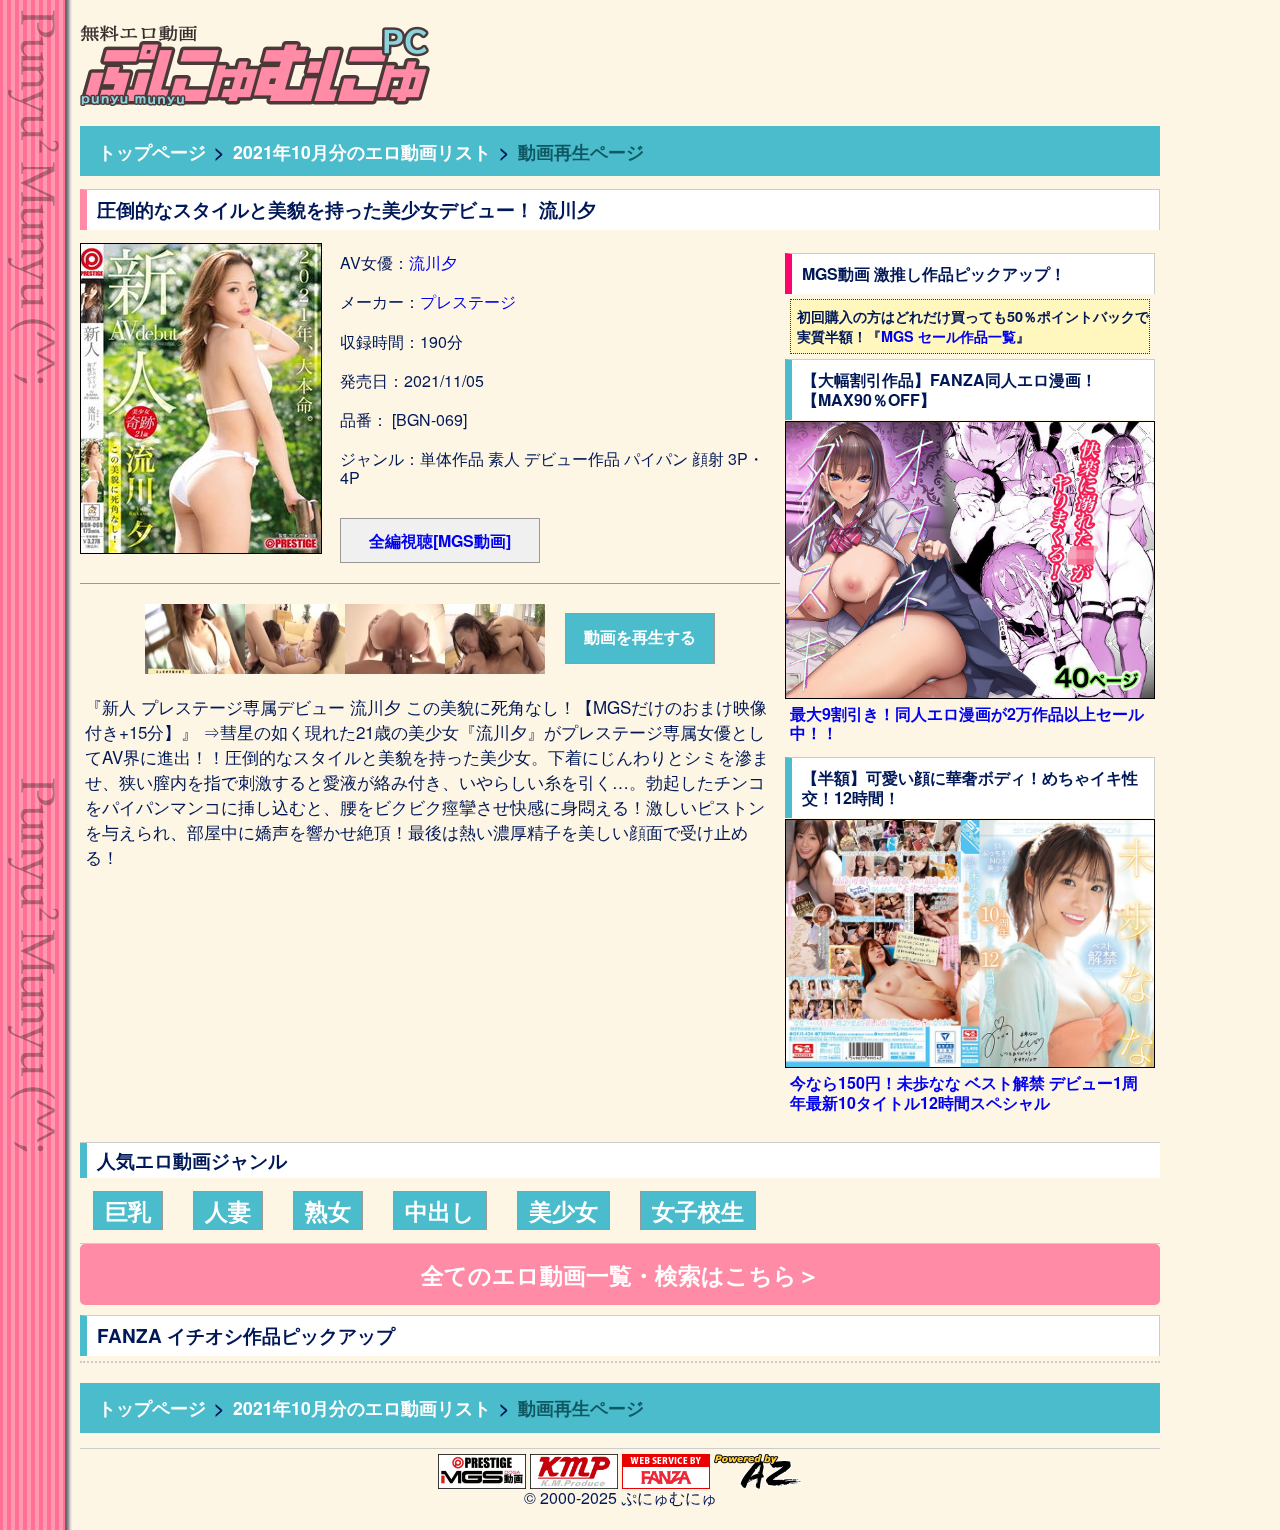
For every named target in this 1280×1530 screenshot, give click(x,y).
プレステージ (468, 301)
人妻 (228, 1210)
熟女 (328, 1210)
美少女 (563, 1210)
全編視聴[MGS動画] (440, 540)
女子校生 (698, 1210)
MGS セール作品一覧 (948, 336)
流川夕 (433, 262)
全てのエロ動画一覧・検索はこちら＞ (620, 1274)
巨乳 (128, 1210)
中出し (440, 1210)
